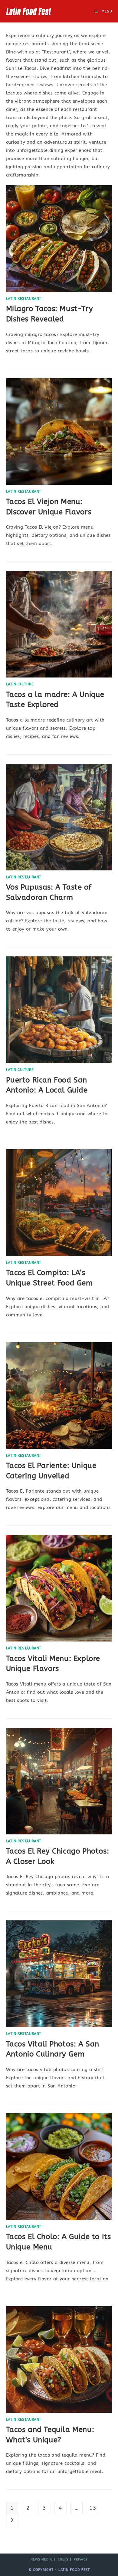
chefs (63, 2560)
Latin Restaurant (24, 299)
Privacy (81, 2560)
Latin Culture (20, 684)
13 (93, 2508)
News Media (41, 2560)
